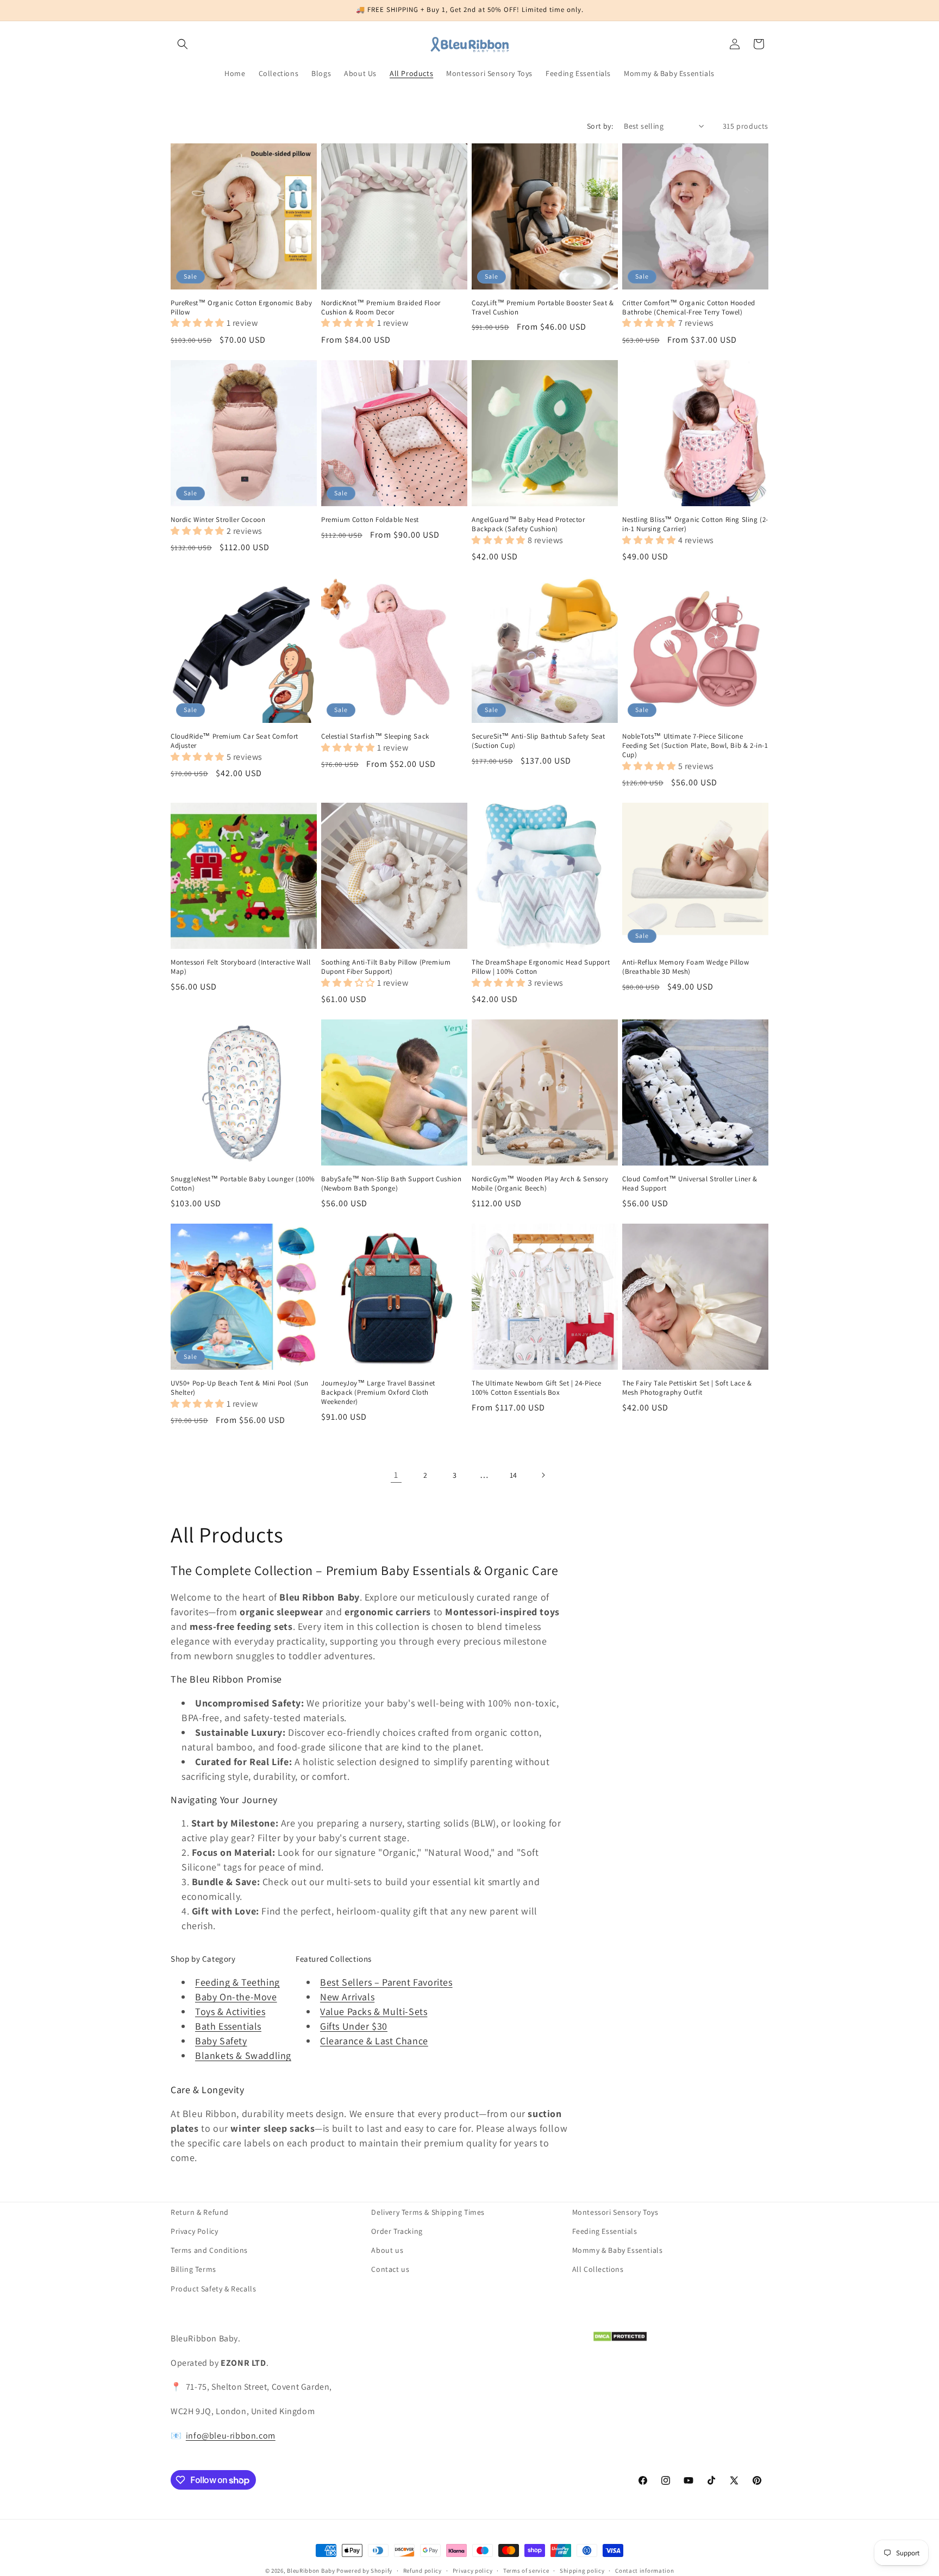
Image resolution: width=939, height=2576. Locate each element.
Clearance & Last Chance (374, 2041)
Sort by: (600, 126)
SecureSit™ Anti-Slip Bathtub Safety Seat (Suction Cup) (539, 741)
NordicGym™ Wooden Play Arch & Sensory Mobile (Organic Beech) (540, 1184)
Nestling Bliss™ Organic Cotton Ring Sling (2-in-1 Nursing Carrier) (695, 524)
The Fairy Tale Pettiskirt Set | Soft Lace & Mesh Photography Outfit (687, 1388)
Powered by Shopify (364, 2571)
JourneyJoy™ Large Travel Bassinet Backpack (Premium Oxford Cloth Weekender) (378, 1393)
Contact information (644, 2571)
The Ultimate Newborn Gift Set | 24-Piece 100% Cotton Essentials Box (537, 1388)
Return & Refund (200, 2212)
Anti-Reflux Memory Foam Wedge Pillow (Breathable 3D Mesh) (686, 967)
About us (387, 2250)
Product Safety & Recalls (213, 2289)
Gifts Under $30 (354, 2026)
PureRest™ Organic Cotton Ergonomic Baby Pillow (241, 308)
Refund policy (422, 2571)
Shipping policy (582, 2571)
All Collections (598, 2269)
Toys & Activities (230, 2011)
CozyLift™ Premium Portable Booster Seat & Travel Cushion (543, 308)
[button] (183, 44)
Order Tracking (397, 2231)
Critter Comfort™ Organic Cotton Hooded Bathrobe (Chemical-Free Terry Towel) (689, 308)
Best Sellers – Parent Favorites (386, 1982)
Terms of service (526, 2571)
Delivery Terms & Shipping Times (428, 2212)
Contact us (390, 2269)
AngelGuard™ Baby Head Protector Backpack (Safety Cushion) (528, 524)
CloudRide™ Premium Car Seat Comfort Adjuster (234, 741)
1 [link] (396, 1475)
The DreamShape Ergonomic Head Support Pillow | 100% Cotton (541, 967)
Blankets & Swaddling (243, 2055)
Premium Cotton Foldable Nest (370, 520)
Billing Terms (193, 2269)
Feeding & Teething (237, 1982)
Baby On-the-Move (236, 1997)
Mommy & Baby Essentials (618, 2250)
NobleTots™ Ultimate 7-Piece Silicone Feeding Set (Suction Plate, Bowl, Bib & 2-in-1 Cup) (695, 746)
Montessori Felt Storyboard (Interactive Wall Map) (240, 967)
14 (514, 1475)
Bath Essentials (228, 2026)
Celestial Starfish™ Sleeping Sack (375, 736)
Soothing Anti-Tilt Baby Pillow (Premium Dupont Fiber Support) (386, 967)
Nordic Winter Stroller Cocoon (218, 520)
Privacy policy (473, 2571)
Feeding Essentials (605, 2231)
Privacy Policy (194, 2231)
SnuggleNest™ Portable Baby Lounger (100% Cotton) (243, 1184)
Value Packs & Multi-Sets (374, 2011)
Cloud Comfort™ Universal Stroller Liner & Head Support (690, 1184)
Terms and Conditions (209, 2250)
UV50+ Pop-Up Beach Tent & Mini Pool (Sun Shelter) (240, 1388)
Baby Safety (221, 2041)
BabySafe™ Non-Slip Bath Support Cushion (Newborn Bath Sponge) (391, 1184)
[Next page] (543, 1475)
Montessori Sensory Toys (615, 2212)
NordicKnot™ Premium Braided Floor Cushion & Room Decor (381, 308)
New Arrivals (347, 1997)
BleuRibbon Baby (311, 2571)
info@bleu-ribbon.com (231, 2436)
